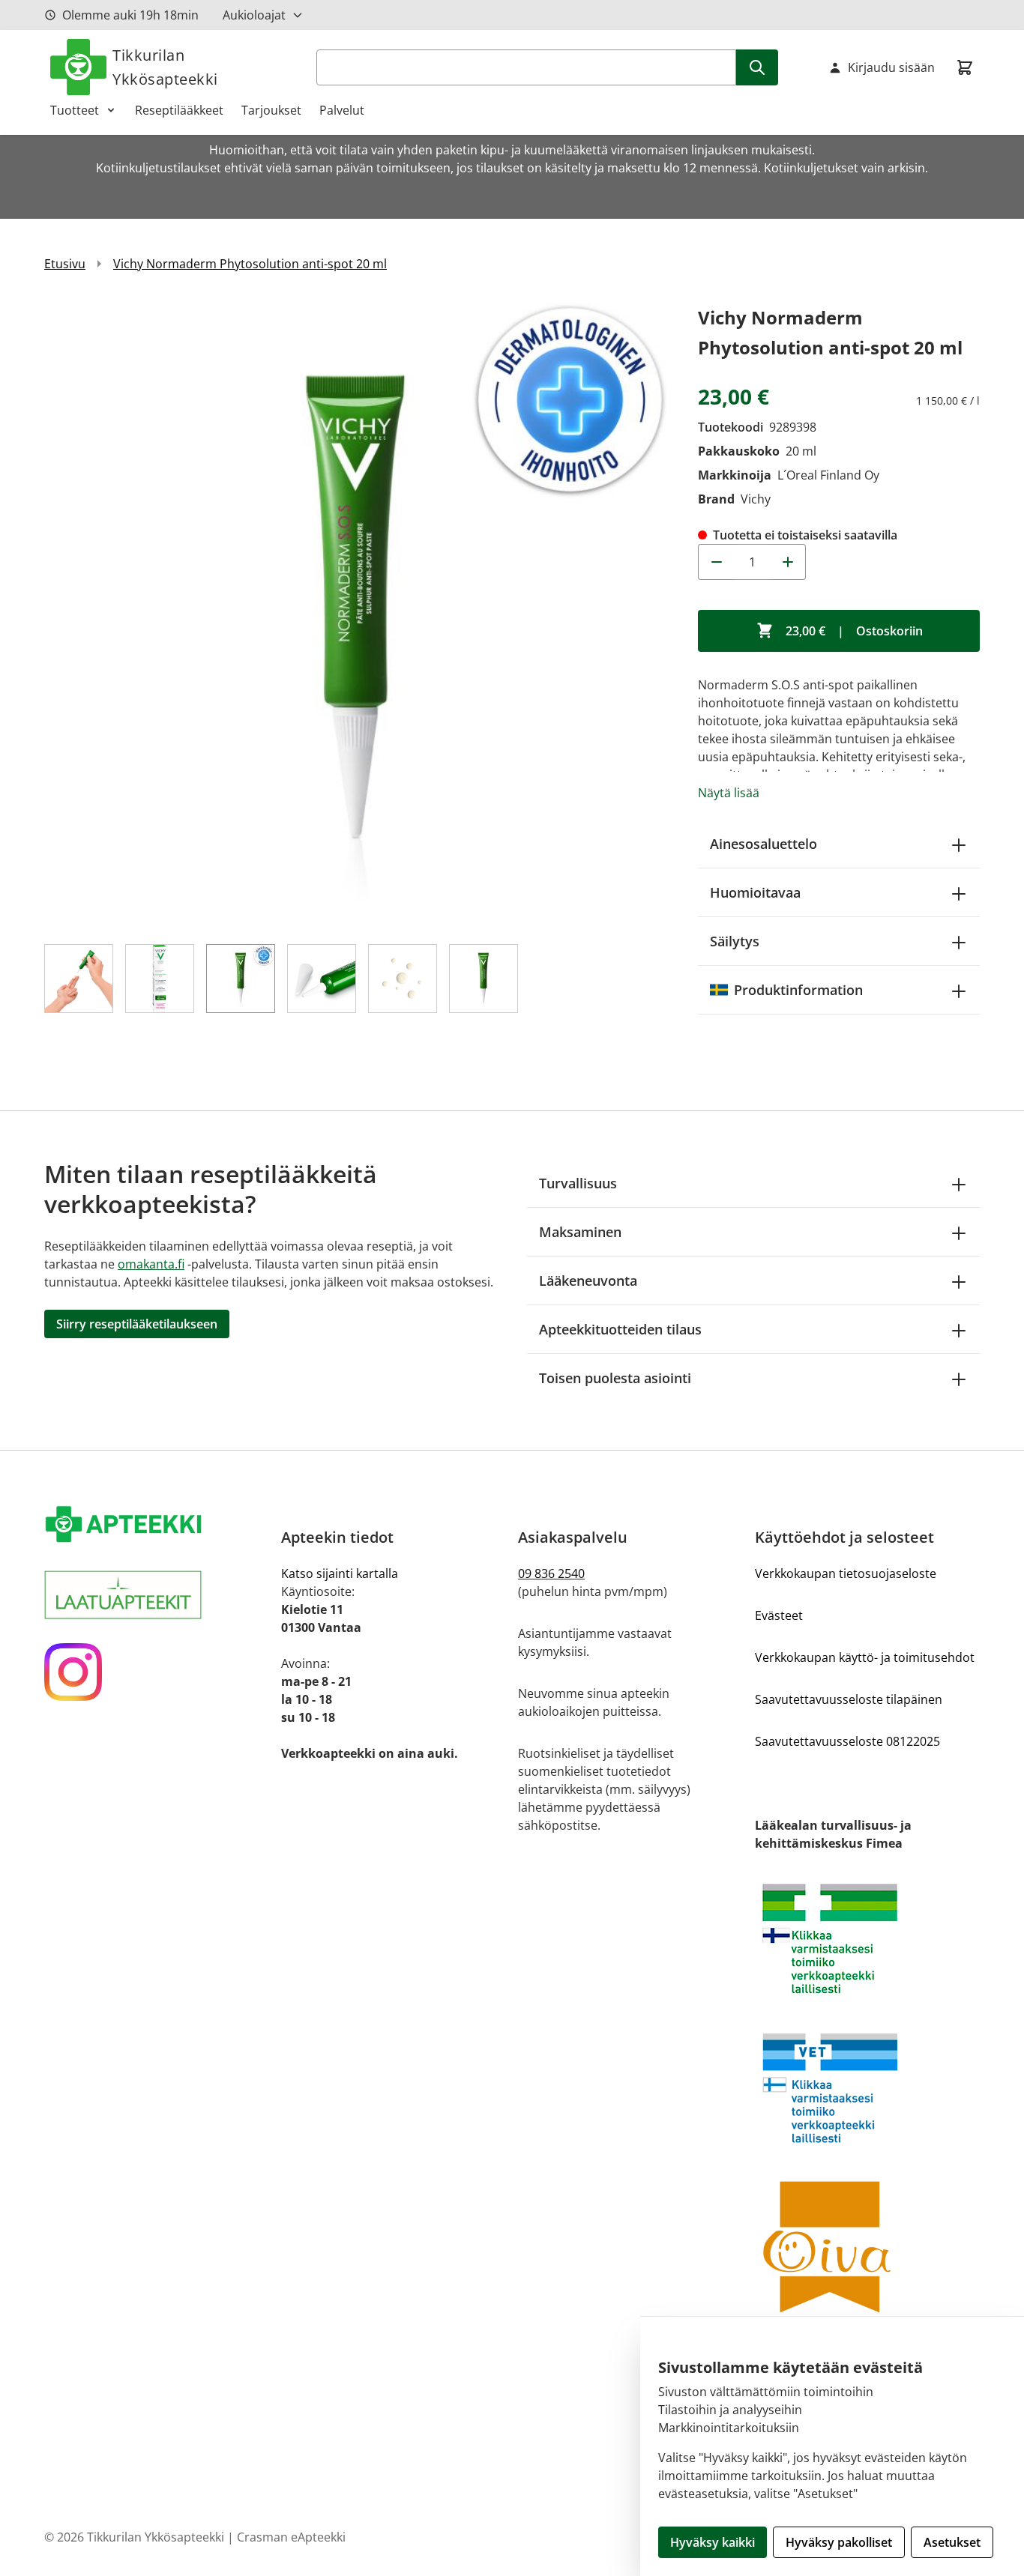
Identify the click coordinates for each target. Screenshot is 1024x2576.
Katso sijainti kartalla (340, 1573)
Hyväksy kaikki (713, 2542)
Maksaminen (580, 1232)
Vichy (756, 499)
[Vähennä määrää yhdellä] (716, 562)
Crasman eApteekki (291, 2537)
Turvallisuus (578, 1183)
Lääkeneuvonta (588, 1281)
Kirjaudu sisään (891, 67)
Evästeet (779, 1615)
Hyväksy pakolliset (839, 2542)
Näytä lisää (729, 793)
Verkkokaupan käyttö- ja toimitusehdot (865, 1657)
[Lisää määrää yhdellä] (788, 562)
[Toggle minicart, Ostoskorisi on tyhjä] (965, 67)
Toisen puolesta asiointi (615, 1378)
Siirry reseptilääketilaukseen (137, 1324)
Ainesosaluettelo (764, 844)
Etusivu (65, 264)
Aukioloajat (254, 15)
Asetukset (952, 2542)
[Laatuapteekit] (157, 1595)
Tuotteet (75, 110)
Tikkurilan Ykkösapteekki (165, 67)
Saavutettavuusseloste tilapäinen (849, 1699)
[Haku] (757, 67)
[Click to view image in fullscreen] (356, 614)
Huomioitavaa (755, 892)
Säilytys (735, 941)
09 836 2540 (551, 1573)
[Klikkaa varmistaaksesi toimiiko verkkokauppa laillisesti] (867, 1939)
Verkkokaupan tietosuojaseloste (846, 1573)
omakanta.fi (151, 1264)
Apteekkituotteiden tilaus (620, 1329)
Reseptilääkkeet (179, 110)
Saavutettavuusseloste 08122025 (847, 1741)
